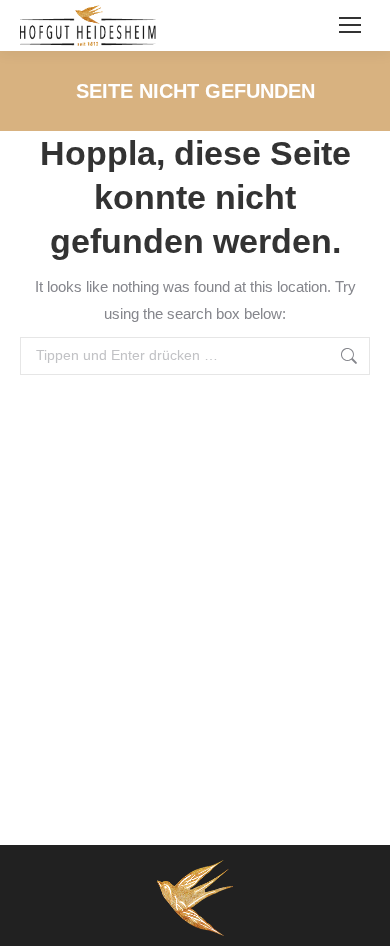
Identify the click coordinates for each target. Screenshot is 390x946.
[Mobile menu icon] (350, 25)
